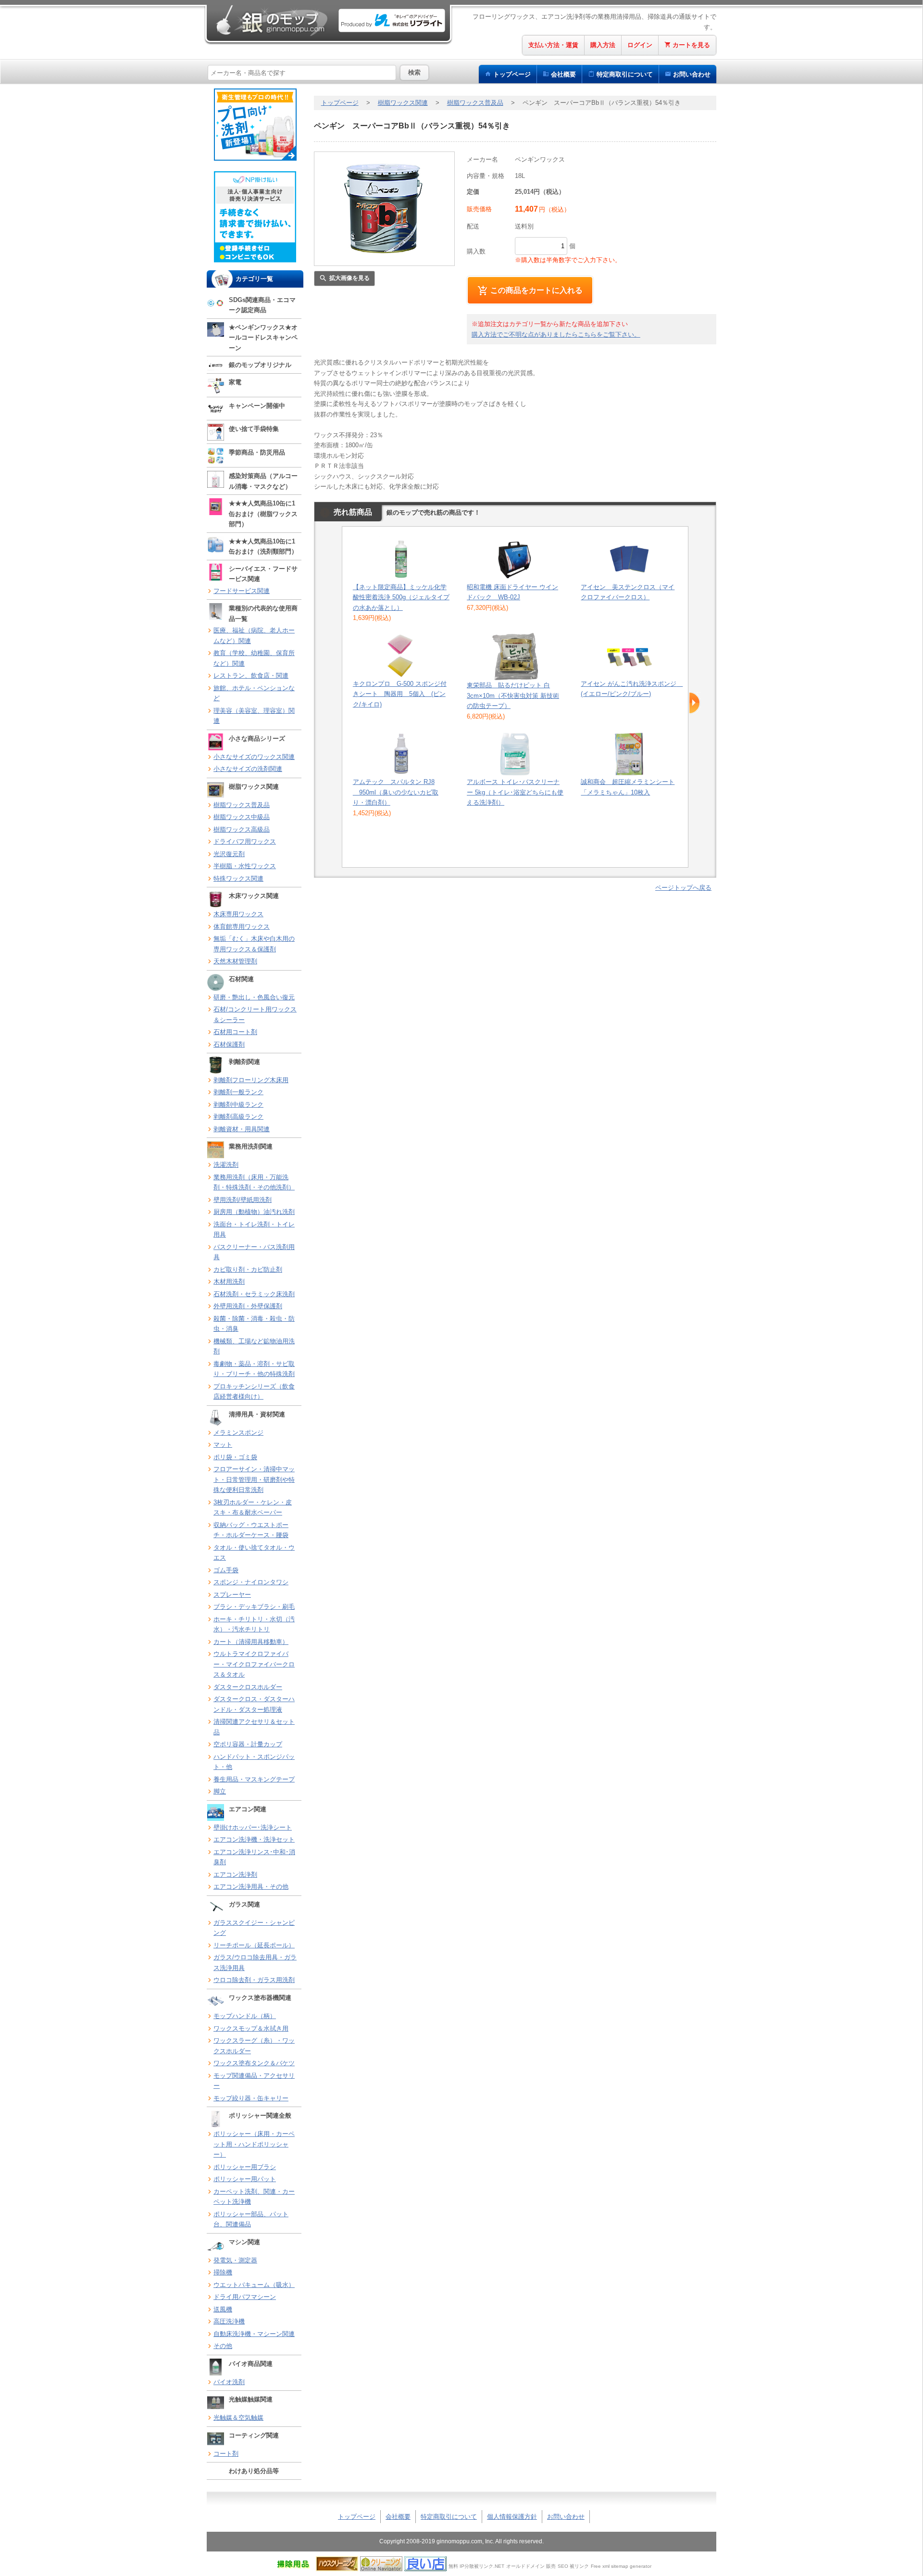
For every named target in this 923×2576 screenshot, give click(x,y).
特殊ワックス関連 (238, 878)
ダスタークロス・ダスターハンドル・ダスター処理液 (254, 1704)
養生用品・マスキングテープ (254, 1779)
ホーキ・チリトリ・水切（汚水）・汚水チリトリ (254, 1624)
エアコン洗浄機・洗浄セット (254, 1839)
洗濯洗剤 (226, 1165)
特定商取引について (449, 2517)
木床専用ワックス (238, 914)
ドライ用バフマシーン (245, 2297)
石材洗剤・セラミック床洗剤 (254, 1294)
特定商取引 (625, 74)
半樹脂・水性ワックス (245, 866)
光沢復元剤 (229, 854)
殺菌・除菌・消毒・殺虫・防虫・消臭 (254, 1324)
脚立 (220, 1791)
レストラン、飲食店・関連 (251, 676)
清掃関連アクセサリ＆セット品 (254, 1727)
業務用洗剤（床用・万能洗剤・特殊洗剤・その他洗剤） (254, 1182)
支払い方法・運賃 (553, 45)
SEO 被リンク (573, 2566)
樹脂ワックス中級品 (242, 817)
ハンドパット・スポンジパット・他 (254, 1762)
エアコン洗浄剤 (235, 1875)
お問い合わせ (692, 74)
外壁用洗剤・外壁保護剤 (248, 1306)
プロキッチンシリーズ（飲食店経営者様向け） (254, 1392)
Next (694, 703)
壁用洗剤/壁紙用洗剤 (243, 1200)
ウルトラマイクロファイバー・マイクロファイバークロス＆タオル (254, 1664)
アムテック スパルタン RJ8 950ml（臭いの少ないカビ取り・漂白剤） (396, 792)
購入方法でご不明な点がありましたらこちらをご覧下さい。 (556, 335)
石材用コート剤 (235, 1032)
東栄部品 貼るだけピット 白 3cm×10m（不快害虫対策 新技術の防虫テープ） (513, 695)
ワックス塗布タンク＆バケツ (254, 2063)
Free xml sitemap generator (621, 2566)
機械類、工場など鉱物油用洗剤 (254, 1346)
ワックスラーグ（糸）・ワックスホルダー (254, 2046)
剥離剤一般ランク (238, 1092)
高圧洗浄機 (229, 2321)
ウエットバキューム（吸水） (254, 2285)
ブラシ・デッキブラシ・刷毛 (254, 1607)
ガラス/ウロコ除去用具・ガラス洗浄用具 (255, 1963)
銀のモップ (271, 20)
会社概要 (563, 74)
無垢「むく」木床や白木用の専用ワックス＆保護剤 (254, 944)
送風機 (223, 2309)
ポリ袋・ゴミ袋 (235, 1457)
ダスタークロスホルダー (248, 1687)
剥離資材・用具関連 (242, 1129)
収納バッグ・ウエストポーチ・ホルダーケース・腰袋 (251, 1530)
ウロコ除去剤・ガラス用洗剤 (254, 1980)
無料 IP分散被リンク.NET (476, 2566)
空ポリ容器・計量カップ (248, 1744)
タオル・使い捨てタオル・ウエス (254, 1553)
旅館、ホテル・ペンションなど (254, 693)
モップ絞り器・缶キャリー (251, 2098)
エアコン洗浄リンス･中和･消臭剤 (254, 1857)
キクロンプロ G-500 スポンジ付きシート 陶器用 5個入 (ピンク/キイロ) (400, 694)
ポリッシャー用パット (245, 2179)
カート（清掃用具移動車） (251, 1642)
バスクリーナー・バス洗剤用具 (254, 1252)
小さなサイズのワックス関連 (254, 757)
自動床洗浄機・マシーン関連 (254, 2334)
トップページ (512, 74)
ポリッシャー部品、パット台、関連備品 (251, 2219)
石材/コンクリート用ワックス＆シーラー (255, 1015)
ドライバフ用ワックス (245, 841)
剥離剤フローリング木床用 (251, 1080)
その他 (223, 2346)
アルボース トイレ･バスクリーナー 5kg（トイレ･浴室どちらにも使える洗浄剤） (515, 792)
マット (223, 1445)
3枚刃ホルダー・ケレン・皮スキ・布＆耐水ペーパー (253, 1508)
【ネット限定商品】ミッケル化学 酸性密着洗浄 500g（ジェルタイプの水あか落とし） (401, 597)
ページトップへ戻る (683, 888)
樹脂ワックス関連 (403, 103)
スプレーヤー (232, 1595)
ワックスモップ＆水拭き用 (251, 2028)
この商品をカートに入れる (536, 290)
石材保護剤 (229, 1044)
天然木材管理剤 (235, 961)
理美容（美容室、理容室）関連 (254, 716)
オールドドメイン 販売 (531, 2566)
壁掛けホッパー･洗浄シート (253, 1827)
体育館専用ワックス (242, 927)
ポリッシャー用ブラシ (245, 2167)
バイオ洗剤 (229, 2382)
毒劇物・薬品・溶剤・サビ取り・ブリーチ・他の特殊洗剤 (254, 1369)
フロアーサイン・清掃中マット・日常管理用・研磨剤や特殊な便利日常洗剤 (254, 1479)
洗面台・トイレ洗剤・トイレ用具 (254, 1230)
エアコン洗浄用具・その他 (251, 1887)
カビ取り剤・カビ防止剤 (248, 1269)
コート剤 (226, 2454)
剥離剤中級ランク (238, 1105)
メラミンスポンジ (238, 1433)
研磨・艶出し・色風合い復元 (254, 997)
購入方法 (603, 45)
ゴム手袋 (226, 1570)
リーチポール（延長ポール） (254, 1945)
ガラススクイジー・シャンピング (254, 1928)
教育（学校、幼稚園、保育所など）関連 (254, 658)
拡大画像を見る (349, 278)
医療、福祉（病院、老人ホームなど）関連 (254, 636)
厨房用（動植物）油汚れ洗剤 (254, 1212)
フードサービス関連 (242, 591)
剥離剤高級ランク (238, 1117)
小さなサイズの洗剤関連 (248, 769)
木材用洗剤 (229, 1282)
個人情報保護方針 (512, 2517)
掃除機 (223, 2272)
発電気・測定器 (235, 2260)
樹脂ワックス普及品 (242, 805)
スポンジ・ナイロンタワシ (251, 1582)
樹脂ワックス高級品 (242, 829)
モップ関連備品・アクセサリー (254, 2081)
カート (691, 45)
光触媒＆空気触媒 (238, 2418)
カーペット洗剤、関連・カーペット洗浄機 (254, 2197)
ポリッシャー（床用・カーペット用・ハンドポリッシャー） (254, 2144)
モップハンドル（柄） (245, 2016)
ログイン (640, 45)
